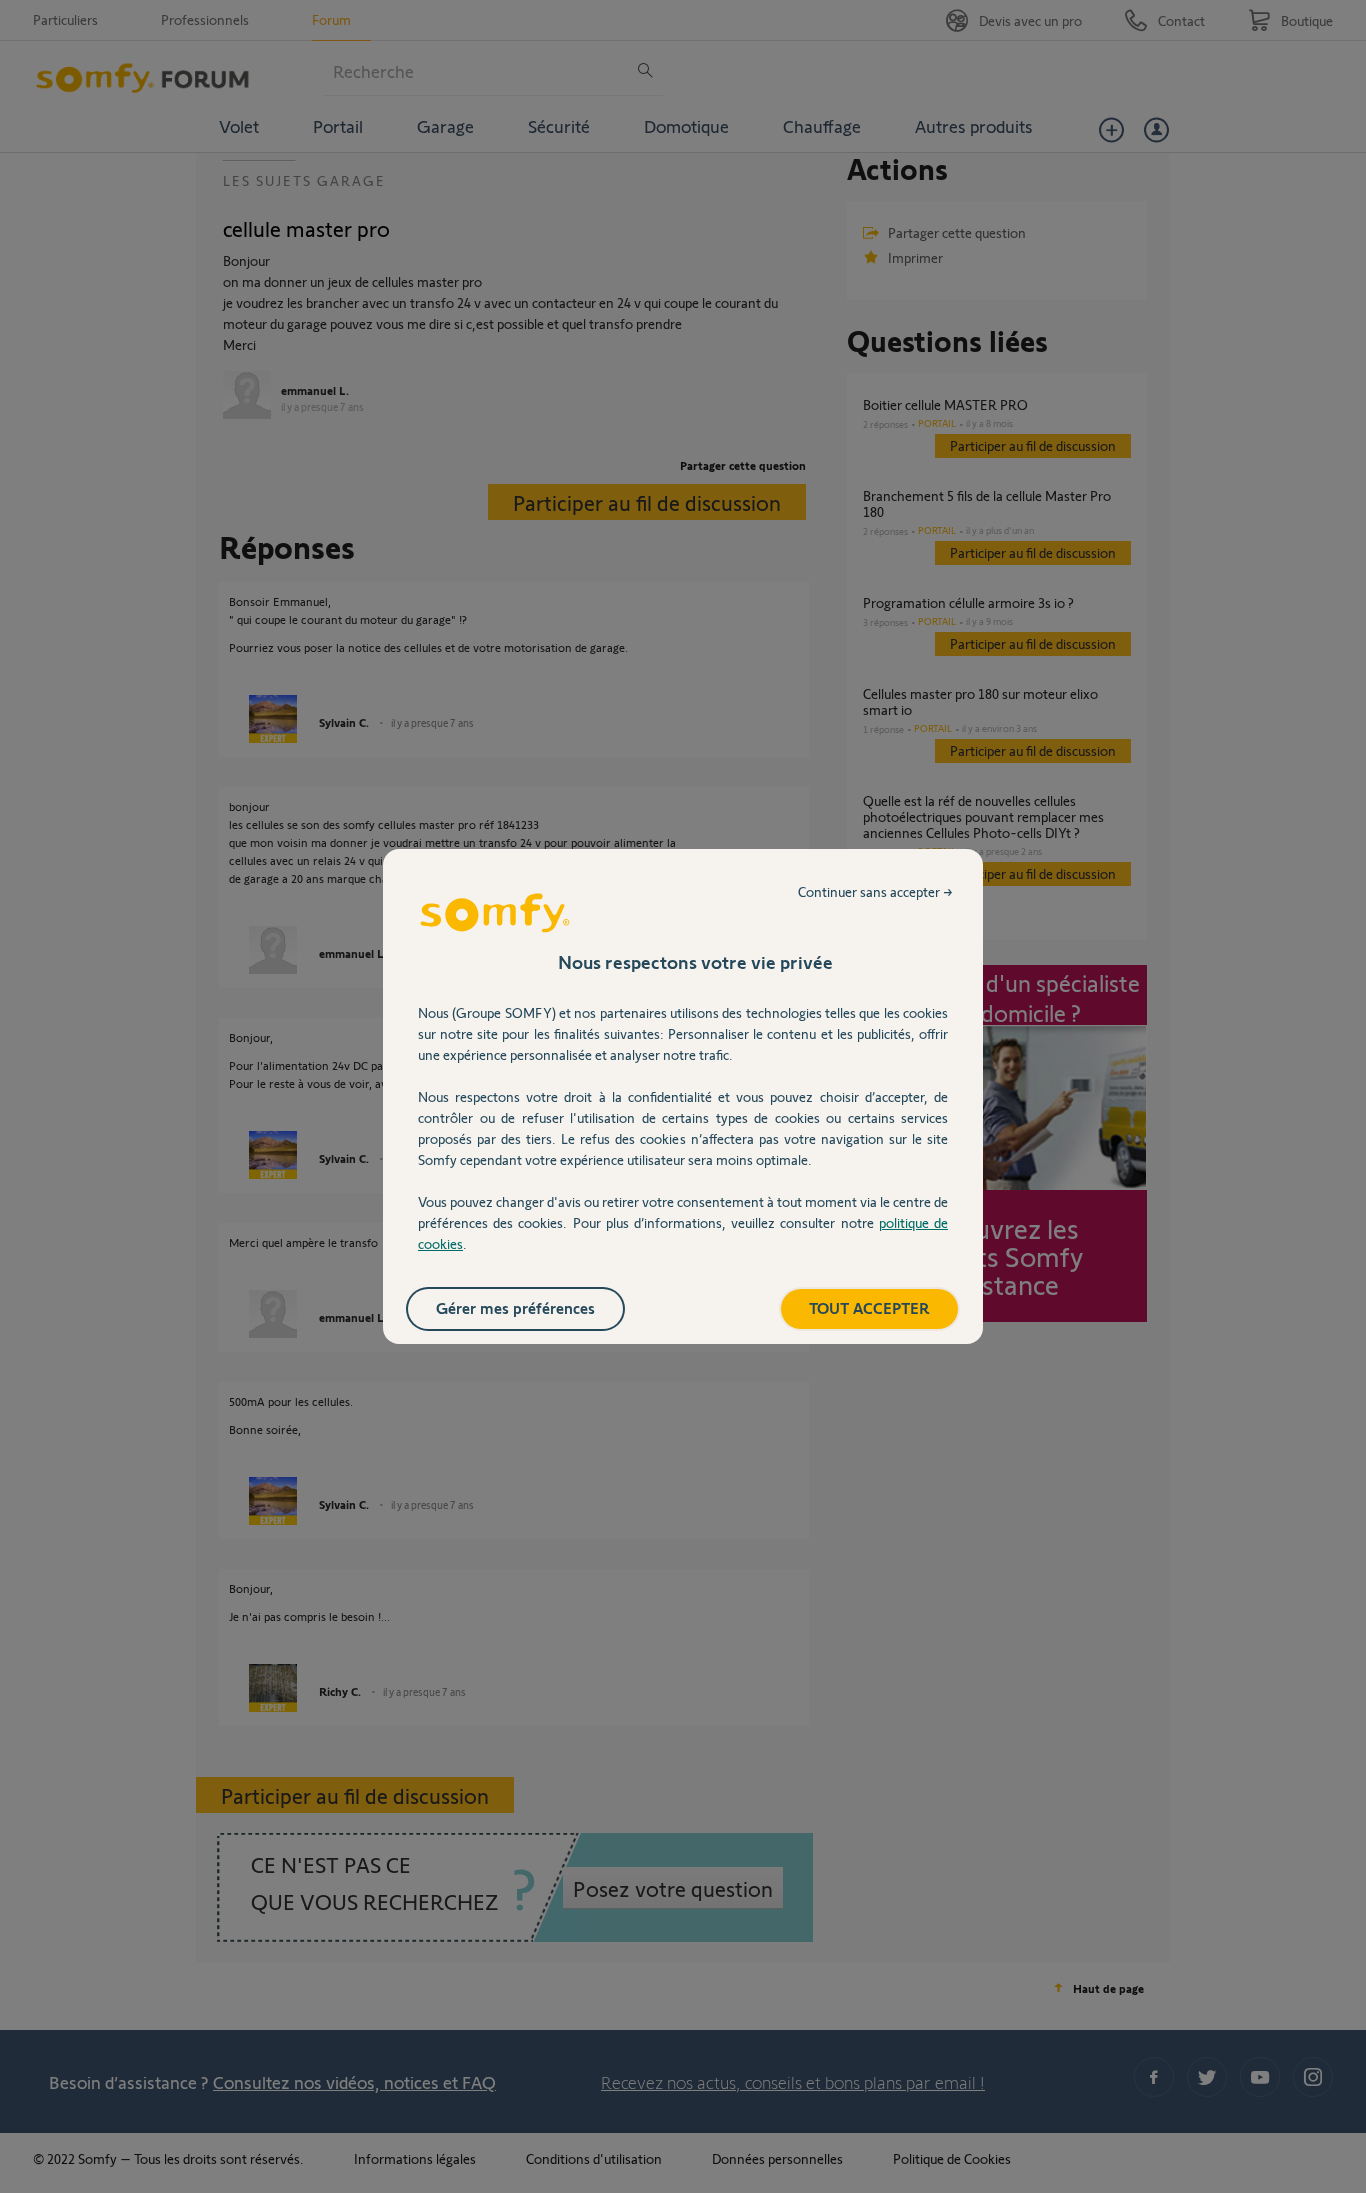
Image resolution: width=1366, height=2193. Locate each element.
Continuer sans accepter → (875, 891)
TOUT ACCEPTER (869, 1307)
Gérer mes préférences (515, 1307)
